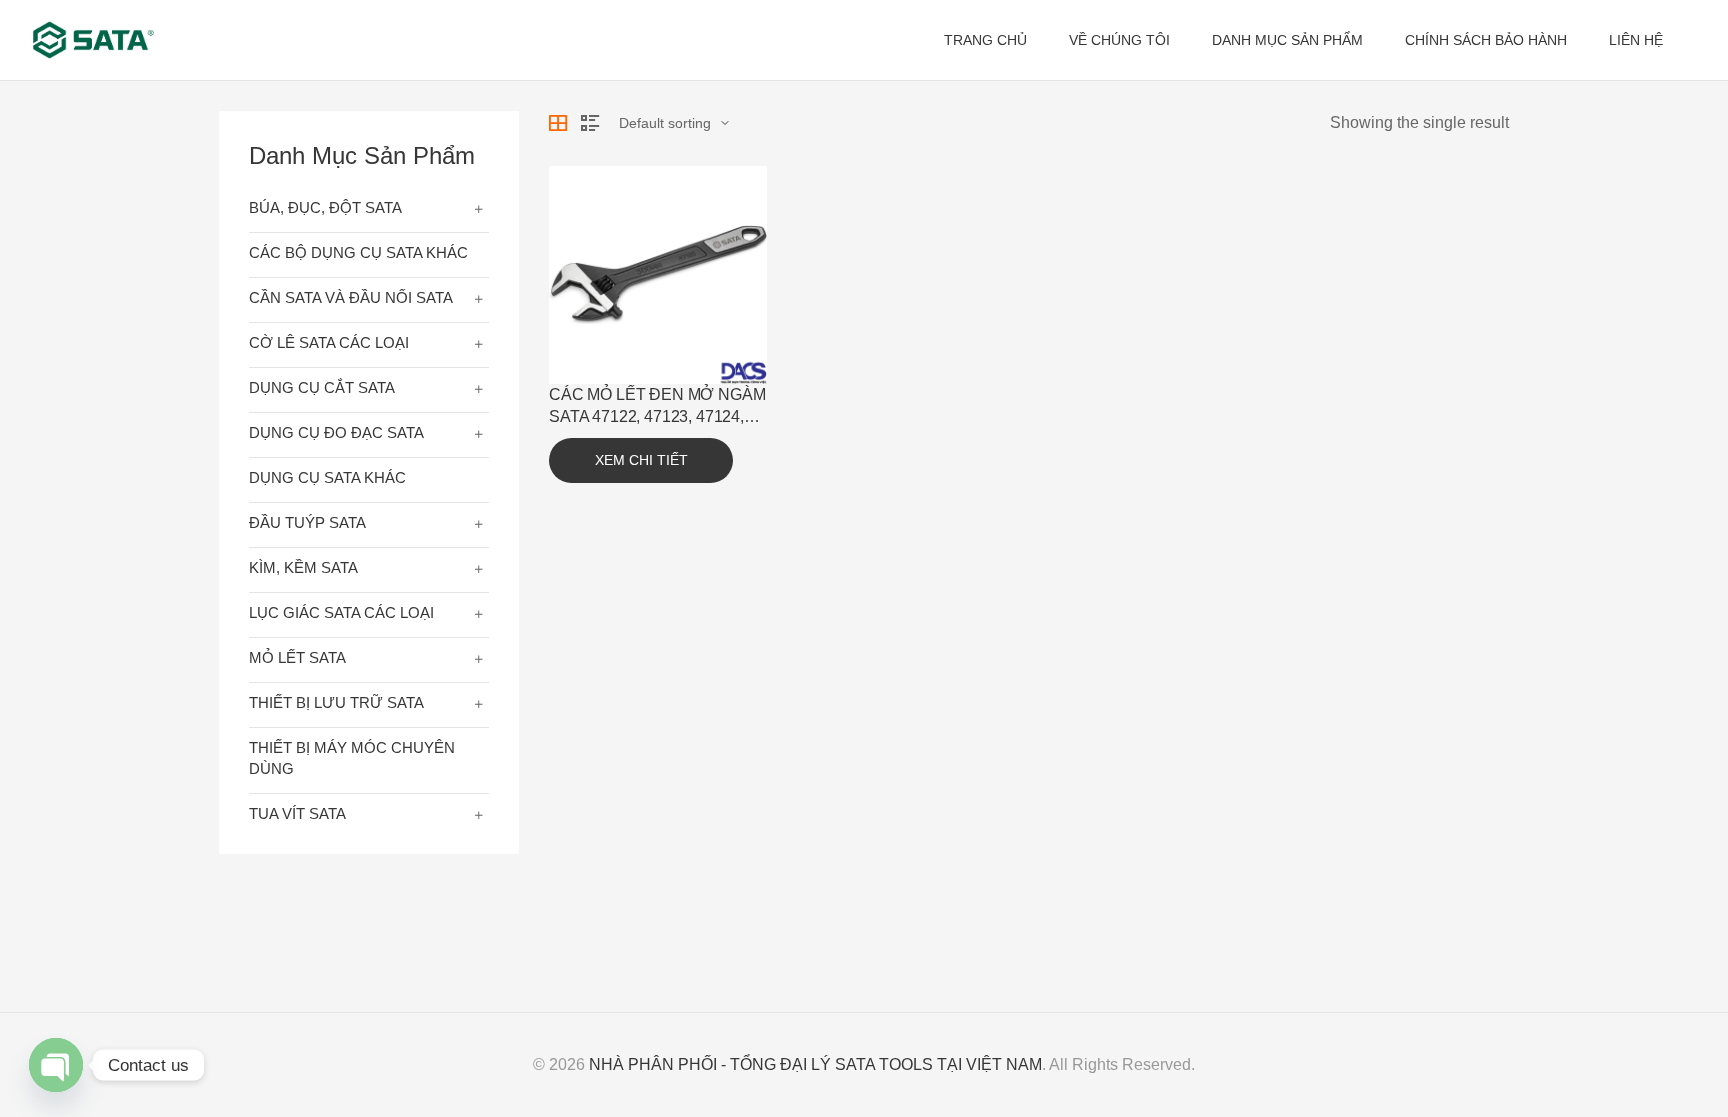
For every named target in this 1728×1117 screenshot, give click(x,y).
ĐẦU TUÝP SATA (307, 522)
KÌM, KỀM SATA (303, 567)
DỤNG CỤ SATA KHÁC (327, 477)
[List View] (590, 123)
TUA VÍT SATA (297, 813)
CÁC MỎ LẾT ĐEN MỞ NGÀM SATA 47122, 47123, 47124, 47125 (657, 417)
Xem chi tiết (641, 460)
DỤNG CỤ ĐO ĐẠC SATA (336, 432)
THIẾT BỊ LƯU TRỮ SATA (336, 702)
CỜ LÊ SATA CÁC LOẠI (329, 342)
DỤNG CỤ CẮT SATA (322, 387)
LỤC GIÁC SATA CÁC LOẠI (341, 612)
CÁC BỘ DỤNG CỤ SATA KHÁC (358, 252)
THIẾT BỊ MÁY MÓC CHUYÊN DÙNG (352, 758)
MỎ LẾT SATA (297, 657)
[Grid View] (558, 123)
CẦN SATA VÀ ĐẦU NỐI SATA (351, 297)
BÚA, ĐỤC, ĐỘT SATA (325, 207)
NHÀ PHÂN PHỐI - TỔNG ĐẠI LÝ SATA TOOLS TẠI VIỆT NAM (815, 1064)
